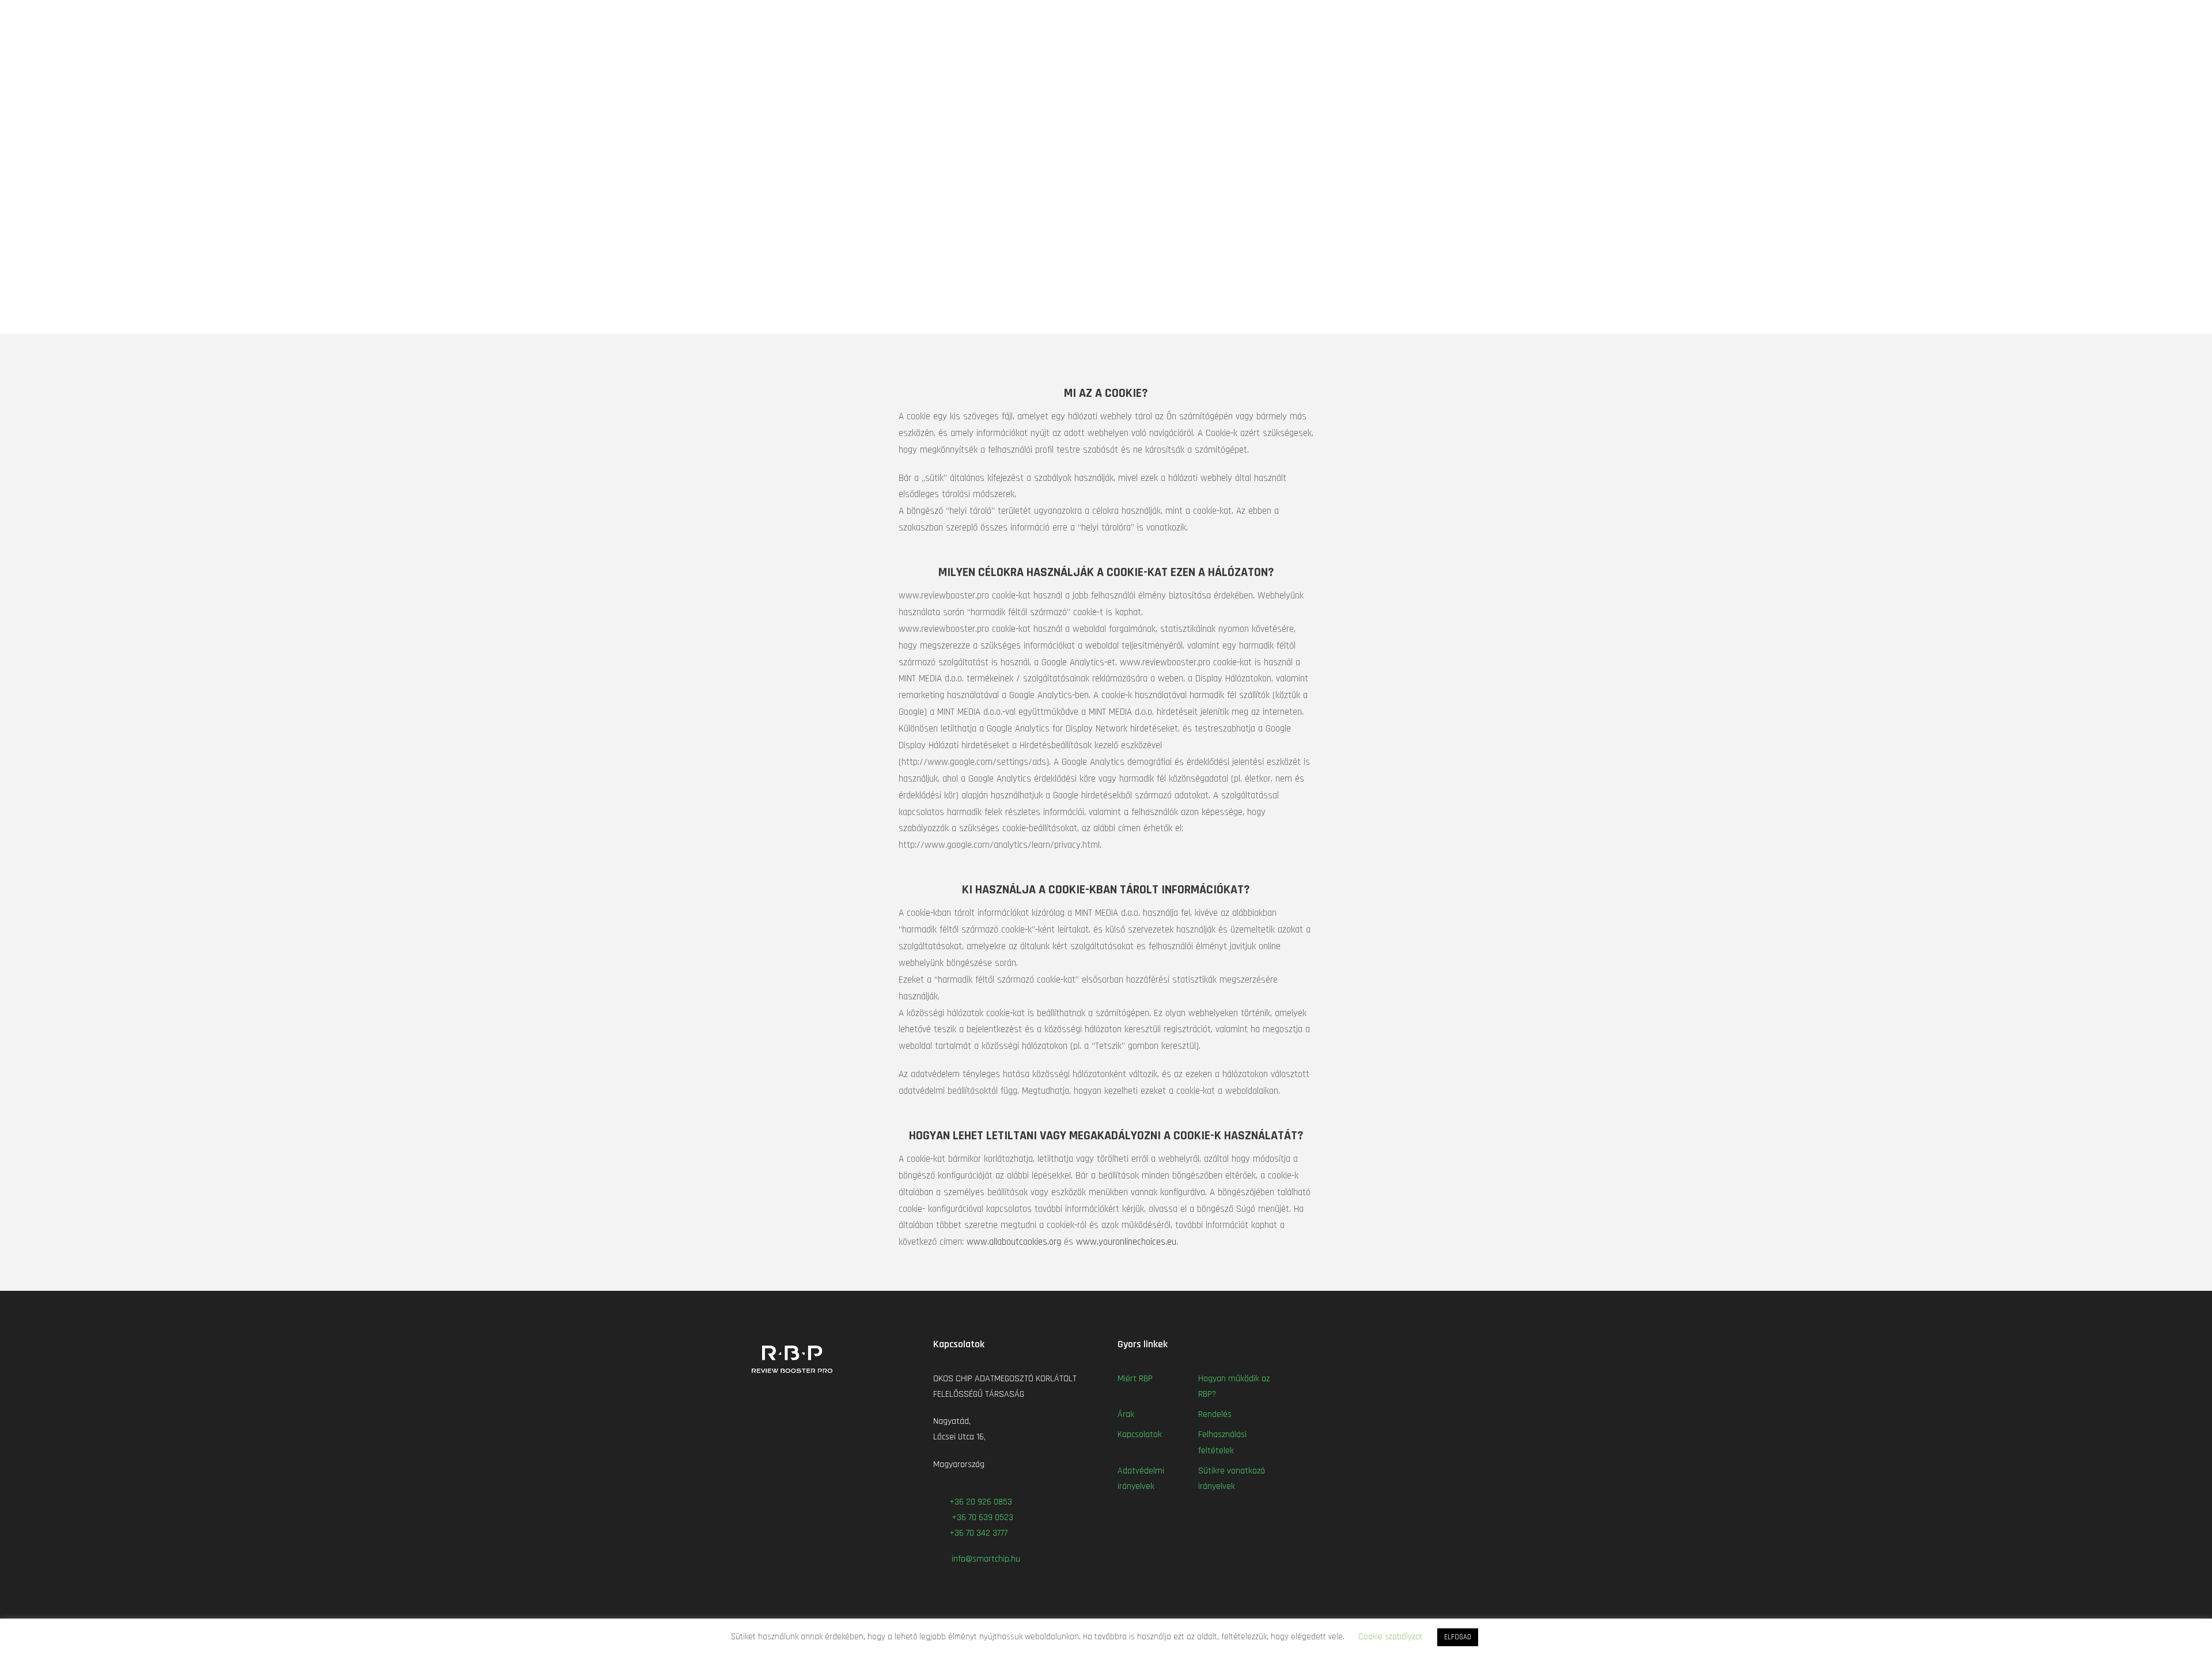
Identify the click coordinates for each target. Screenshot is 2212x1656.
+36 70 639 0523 (981, 1517)
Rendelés (2018, 41)
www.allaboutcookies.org (1014, 1242)
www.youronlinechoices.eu (1126, 1242)
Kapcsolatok (2080, 41)
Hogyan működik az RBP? (1894, 41)
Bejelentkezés (2163, 41)
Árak (1972, 41)
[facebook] (2143, 14)
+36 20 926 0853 (981, 1502)
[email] (2122, 14)
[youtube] (2164, 14)
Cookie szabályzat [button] (1391, 1637)
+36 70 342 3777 (980, 1533)
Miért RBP (1135, 1379)
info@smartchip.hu (985, 1559)
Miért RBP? (1804, 41)
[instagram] (2186, 14)
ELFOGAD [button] (1458, 1637)
